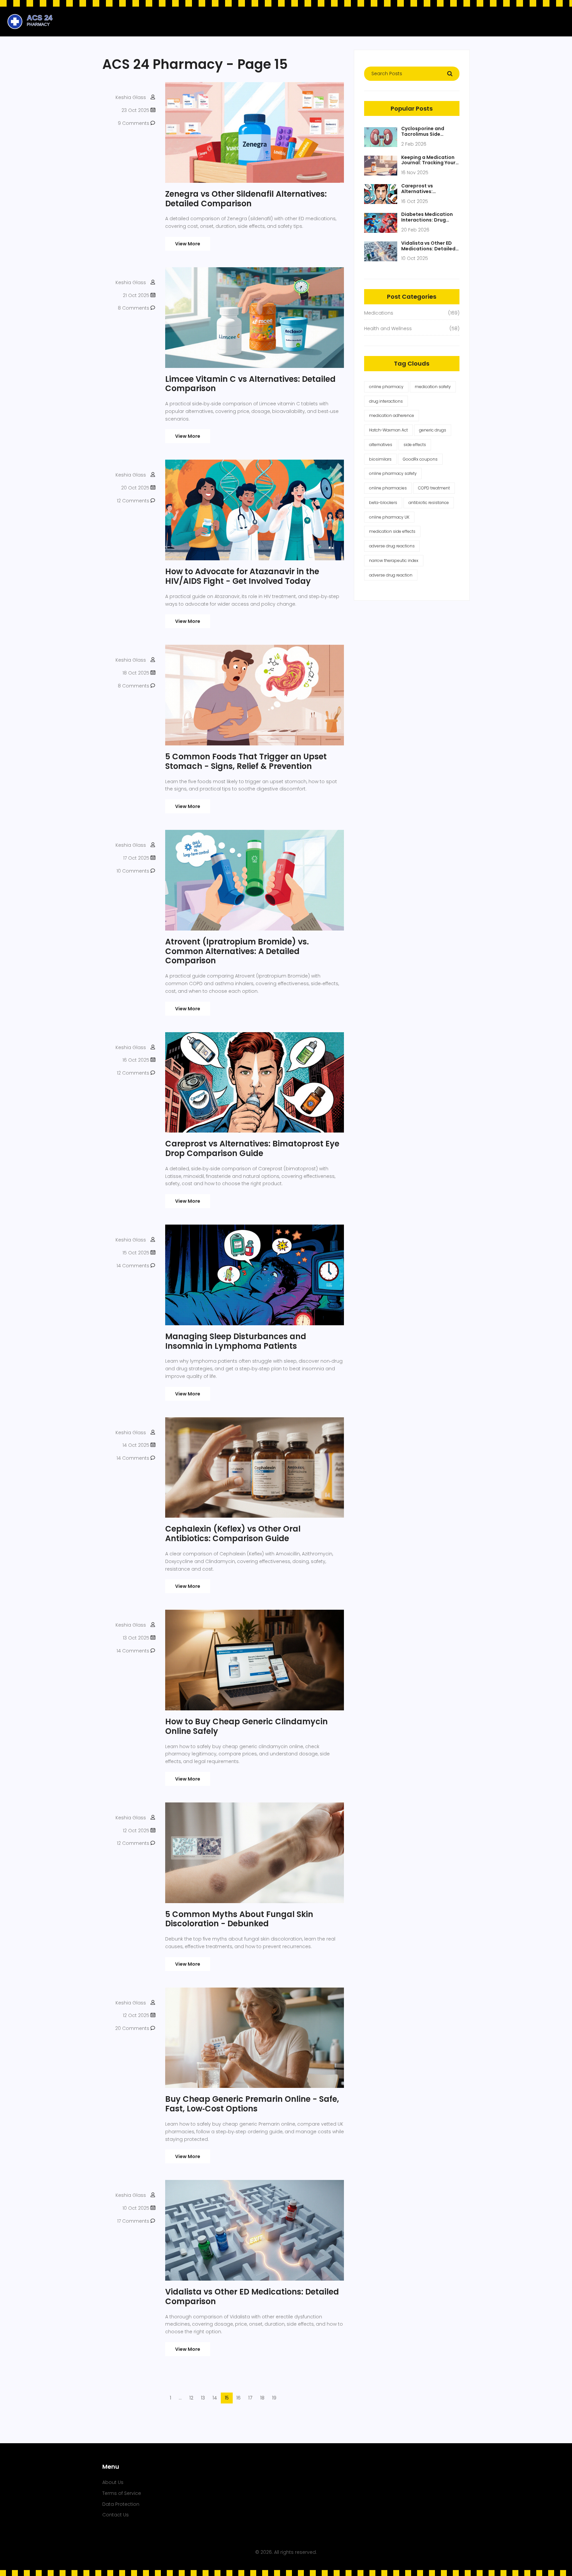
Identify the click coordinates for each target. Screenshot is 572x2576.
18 (262, 2398)
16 (238, 2398)
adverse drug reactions (392, 546)
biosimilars (380, 459)
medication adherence (392, 415)
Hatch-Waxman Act (388, 430)
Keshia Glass (131, 97)
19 (274, 2398)
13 (203, 2398)
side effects (415, 445)
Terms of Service (122, 2493)
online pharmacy (386, 387)
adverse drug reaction (391, 575)
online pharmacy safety (393, 473)
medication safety (433, 387)
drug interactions (386, 401)
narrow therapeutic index (394, 560)
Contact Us (116, 2515)
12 (191, 2398)
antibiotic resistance (429, 503)
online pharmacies (388, 488)
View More (188, 244)
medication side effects (392, 531)
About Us (113, 2482)
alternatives (381, 445)
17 (250, 2398)
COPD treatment (434, 488)
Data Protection (121, 2504)
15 (227, 2398)
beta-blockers (383, 503)
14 (215, 2398)
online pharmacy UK (389, 517)
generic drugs (433, 430)
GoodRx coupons (420, 459)
